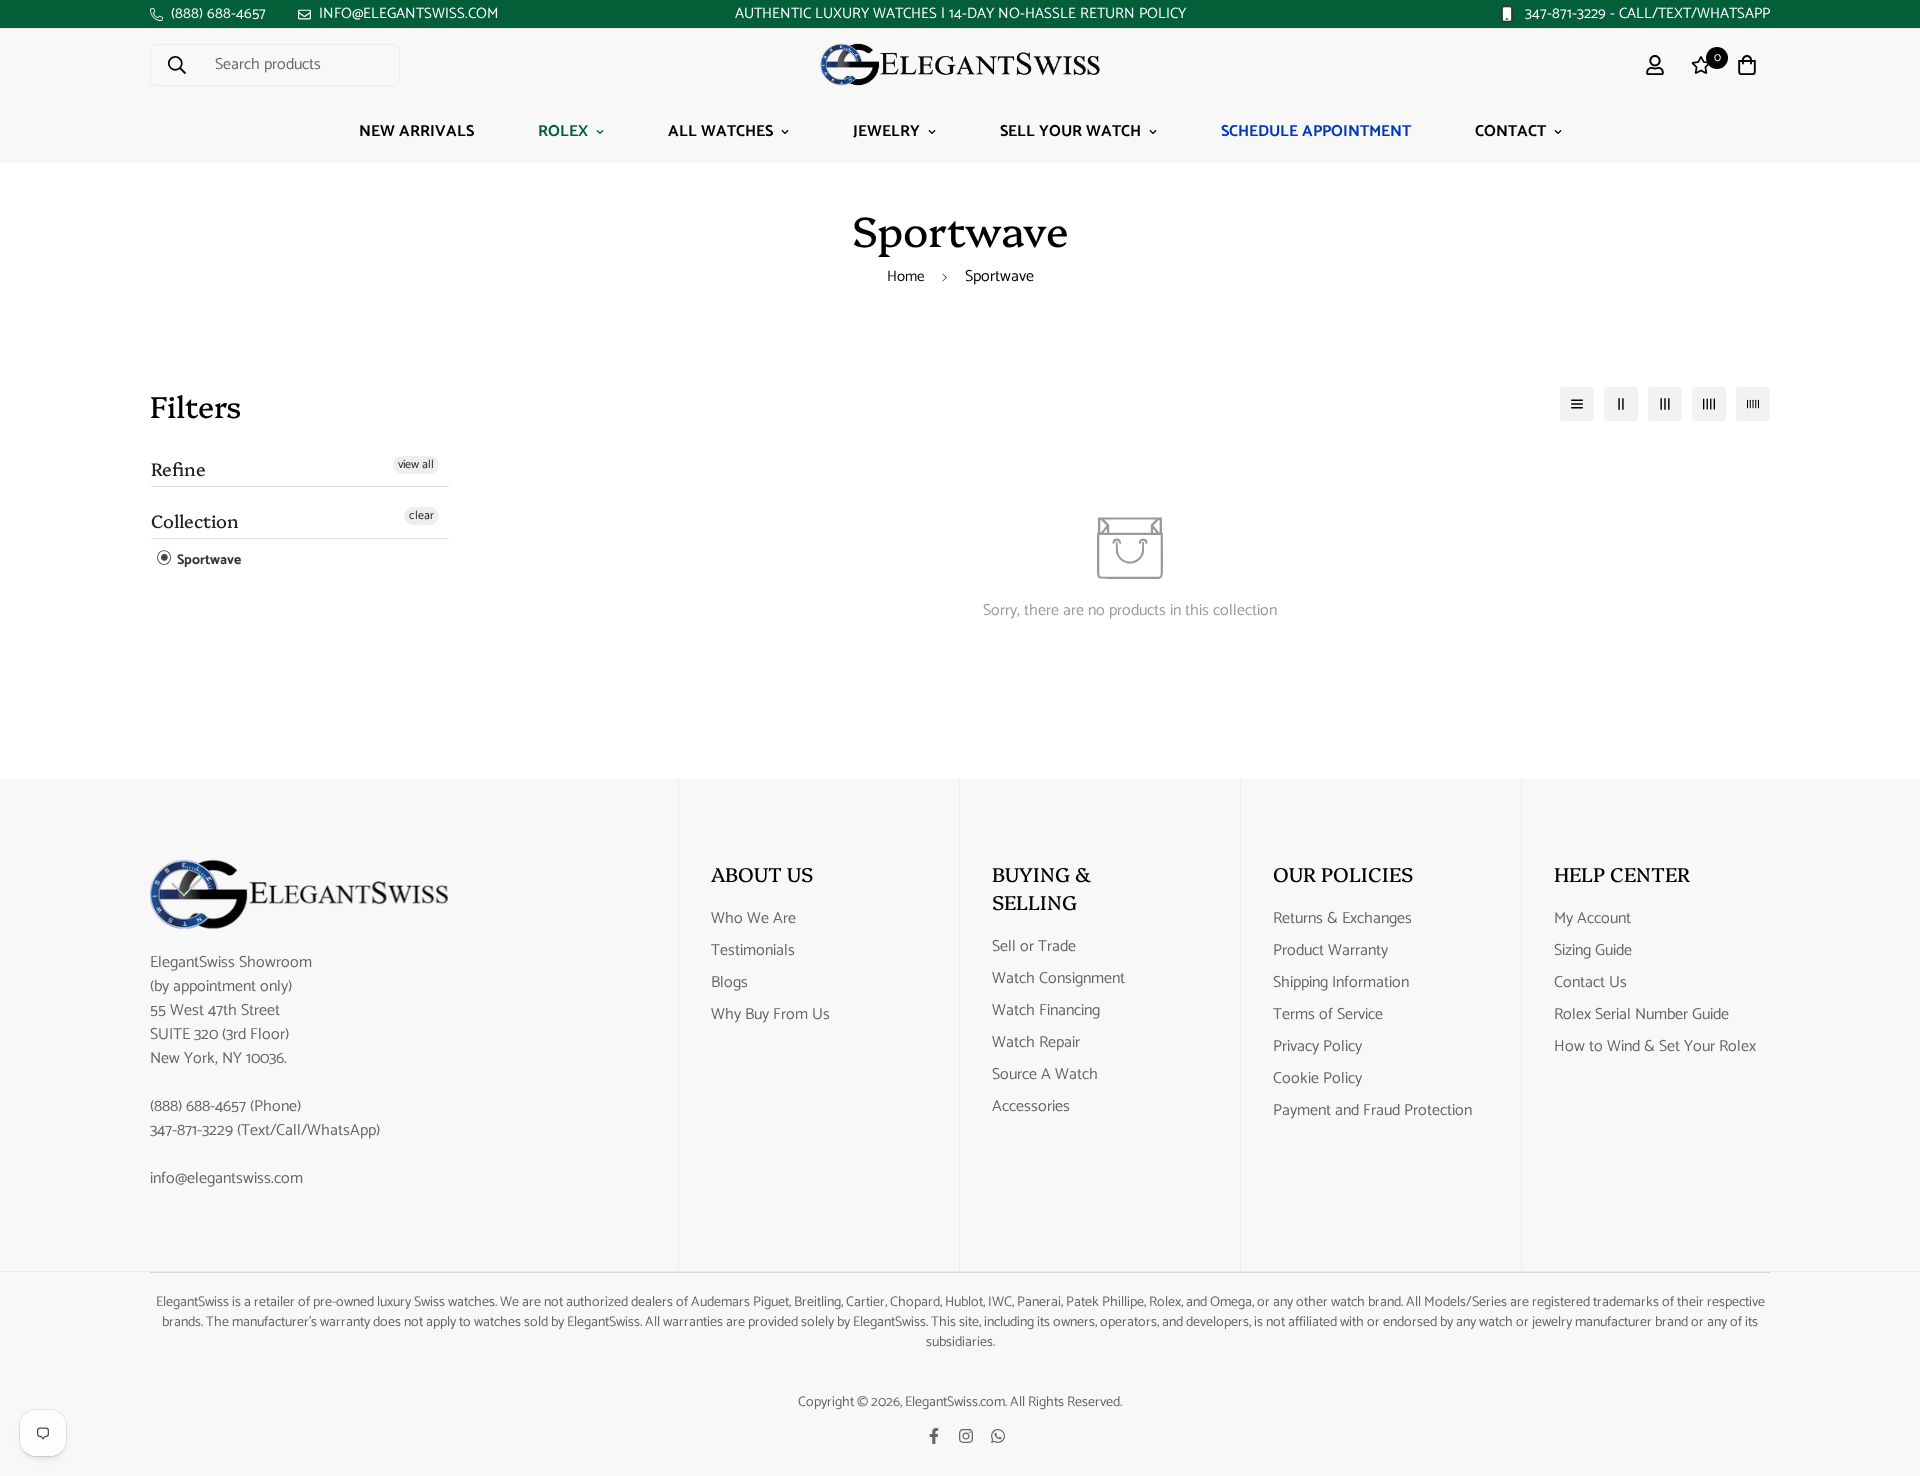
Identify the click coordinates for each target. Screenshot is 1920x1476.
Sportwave (207, 560)
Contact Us (1590, 983)
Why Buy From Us (770, 1015)
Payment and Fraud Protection (1372, 1111)
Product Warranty (1330, 951)
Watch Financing (1046, 1011)
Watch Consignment (1058, 979)
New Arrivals (416, 131)
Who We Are (753, 919)
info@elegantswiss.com (226, 1178)
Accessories (1031, 1107)
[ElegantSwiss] (960, 64)
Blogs (729, 983)
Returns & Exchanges (1342, 919)
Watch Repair (1036, 1043)
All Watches (720, 131)
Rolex (563, 131)
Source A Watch (1045, 1075)
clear (421, 516)
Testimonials (753, 951)
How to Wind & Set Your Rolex (1655, 1047)
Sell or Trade (1034, 947)
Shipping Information (1341, 983)
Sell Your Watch (1070, 131)
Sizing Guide (1593, 951)
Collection (195, 520)
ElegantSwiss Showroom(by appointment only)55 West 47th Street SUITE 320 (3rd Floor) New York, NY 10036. (231, 1010)
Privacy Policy (1317, 1047)
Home (905, 276)
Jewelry (886, 131)
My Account (1592, 919)
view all (416, 465)
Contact (1510, 131)
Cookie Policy (1317, 1079)
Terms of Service (1328, 1015)
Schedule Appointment (1316, 131)
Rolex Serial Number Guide (1641, 1015)
